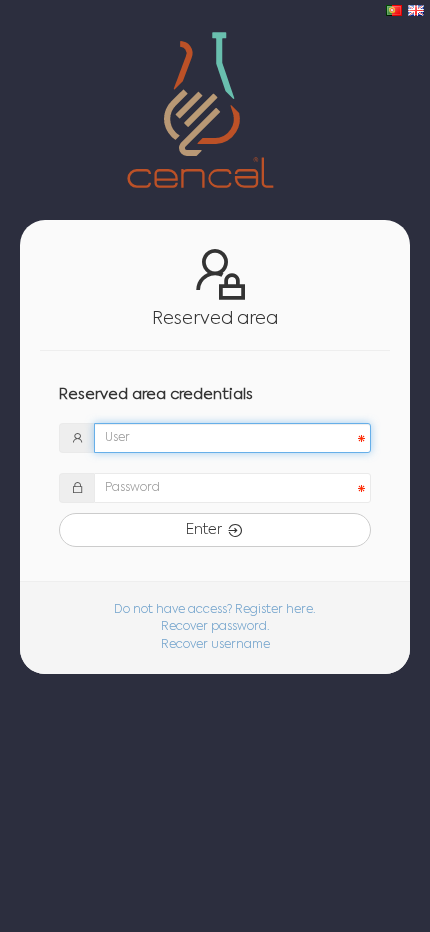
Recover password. (215, 627)
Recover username (215, 645)
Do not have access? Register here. (215, 610)
